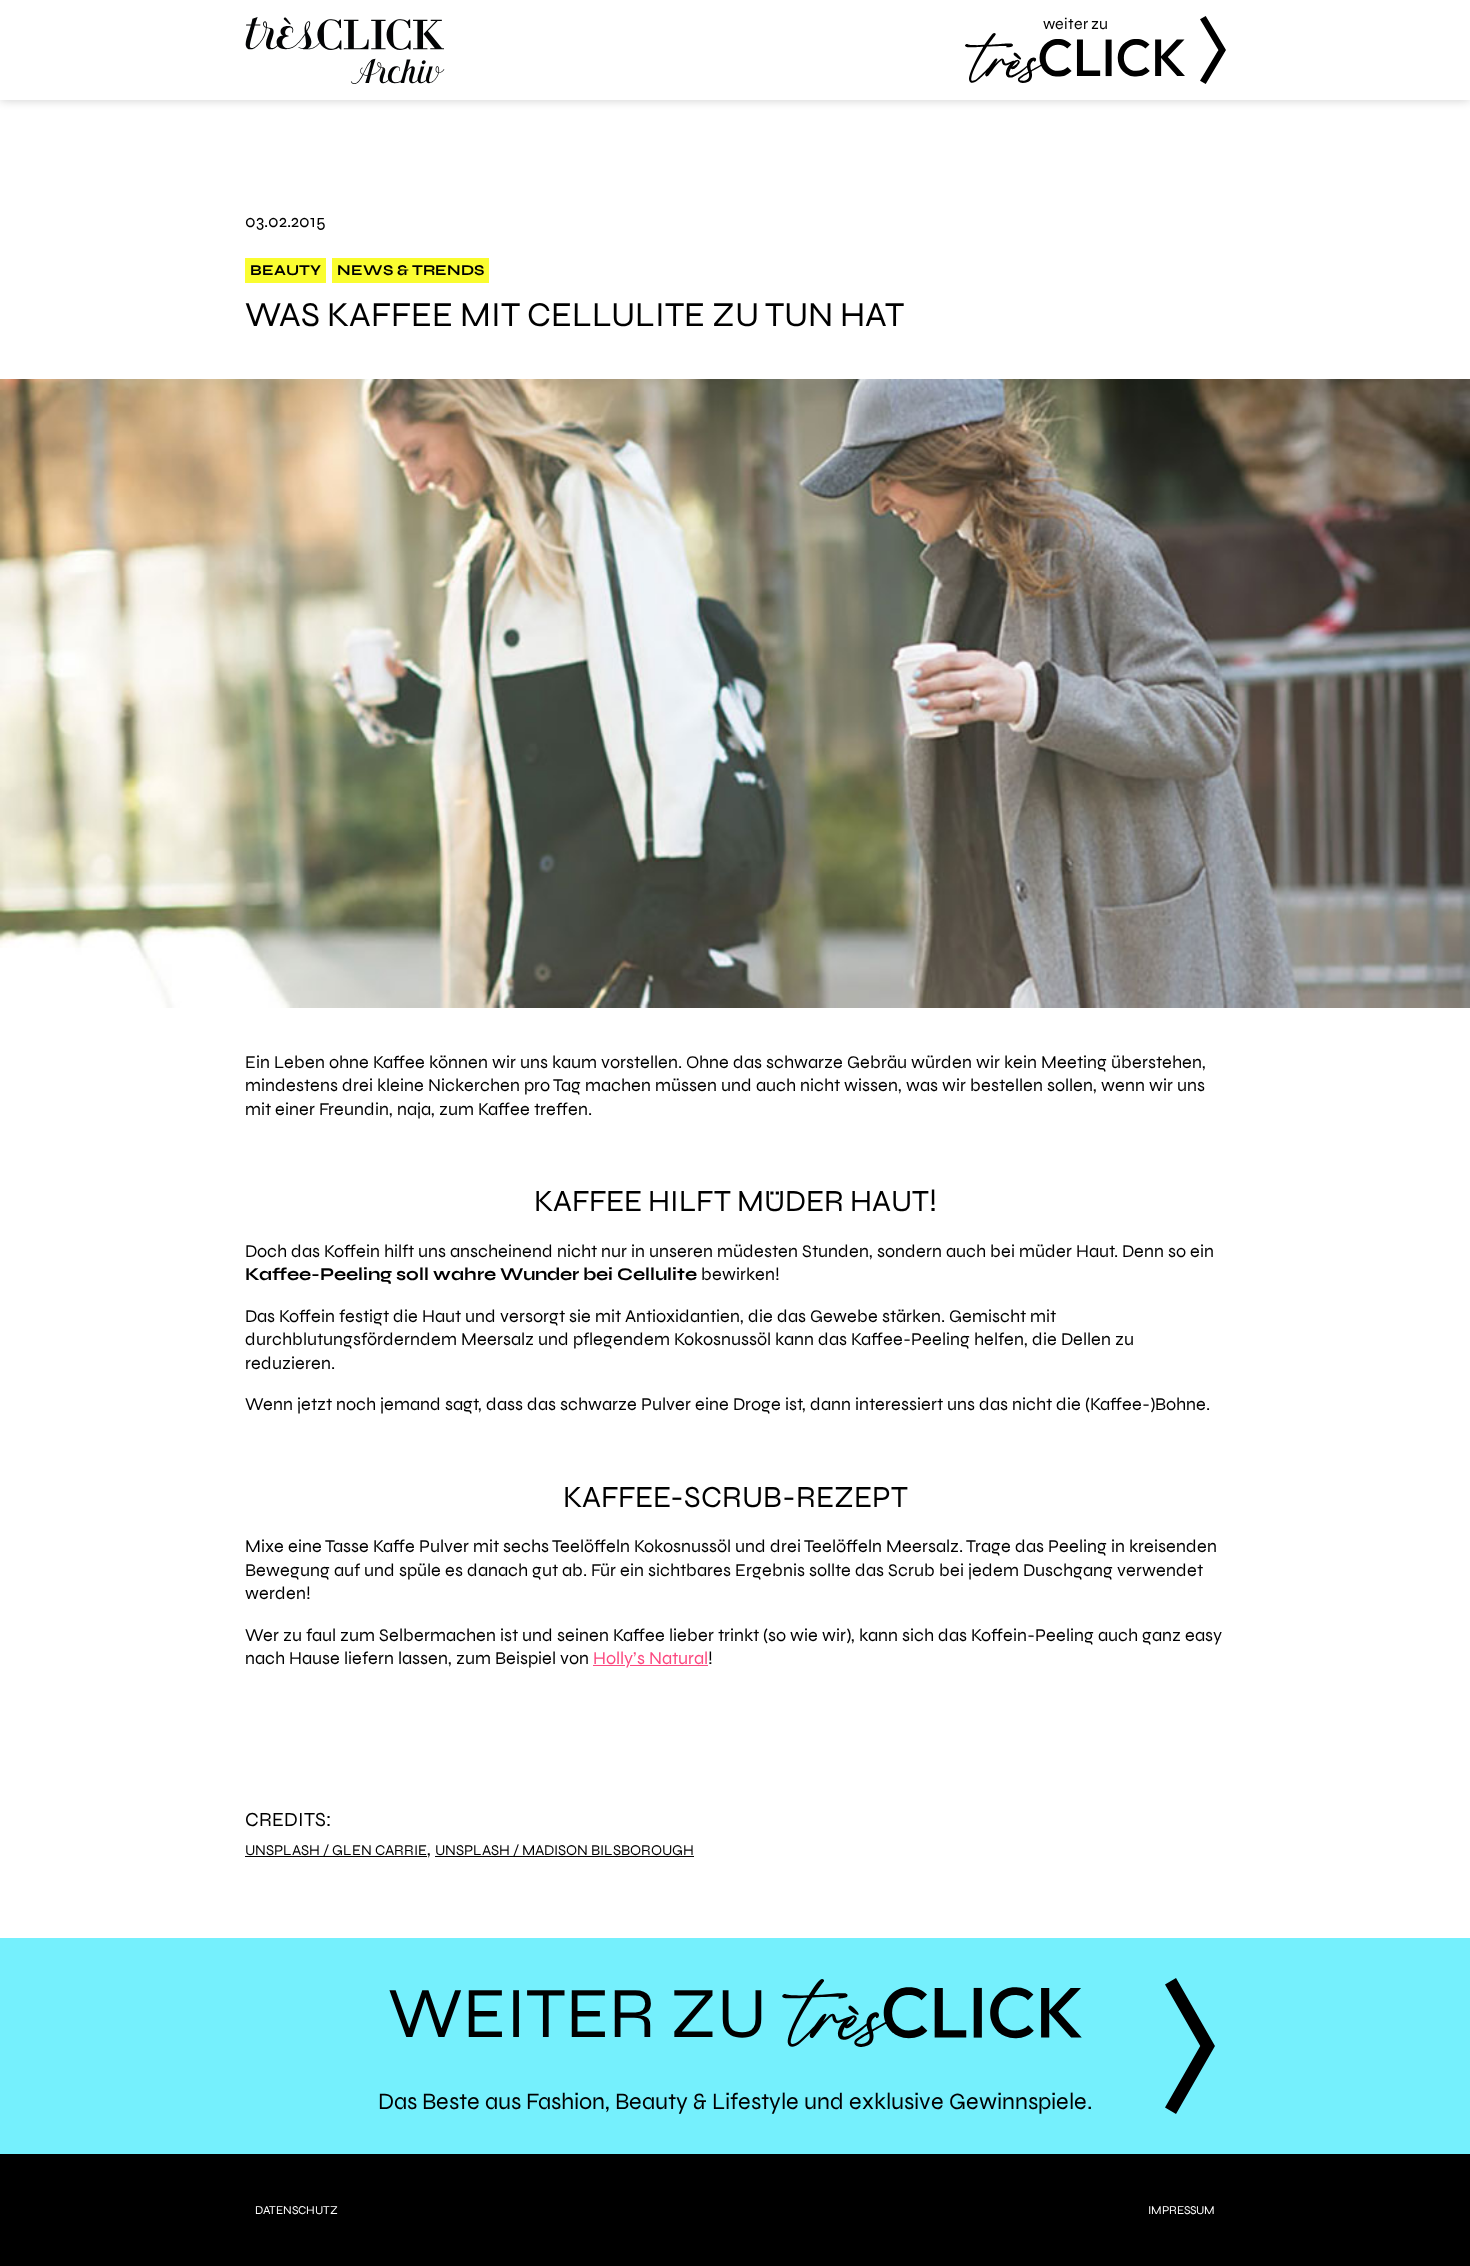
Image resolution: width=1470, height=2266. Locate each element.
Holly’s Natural (650, 1658)
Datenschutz (296, 2210)
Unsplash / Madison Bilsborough (564, 1850)
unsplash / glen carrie (336, 1850)
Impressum (1181, 2210)
